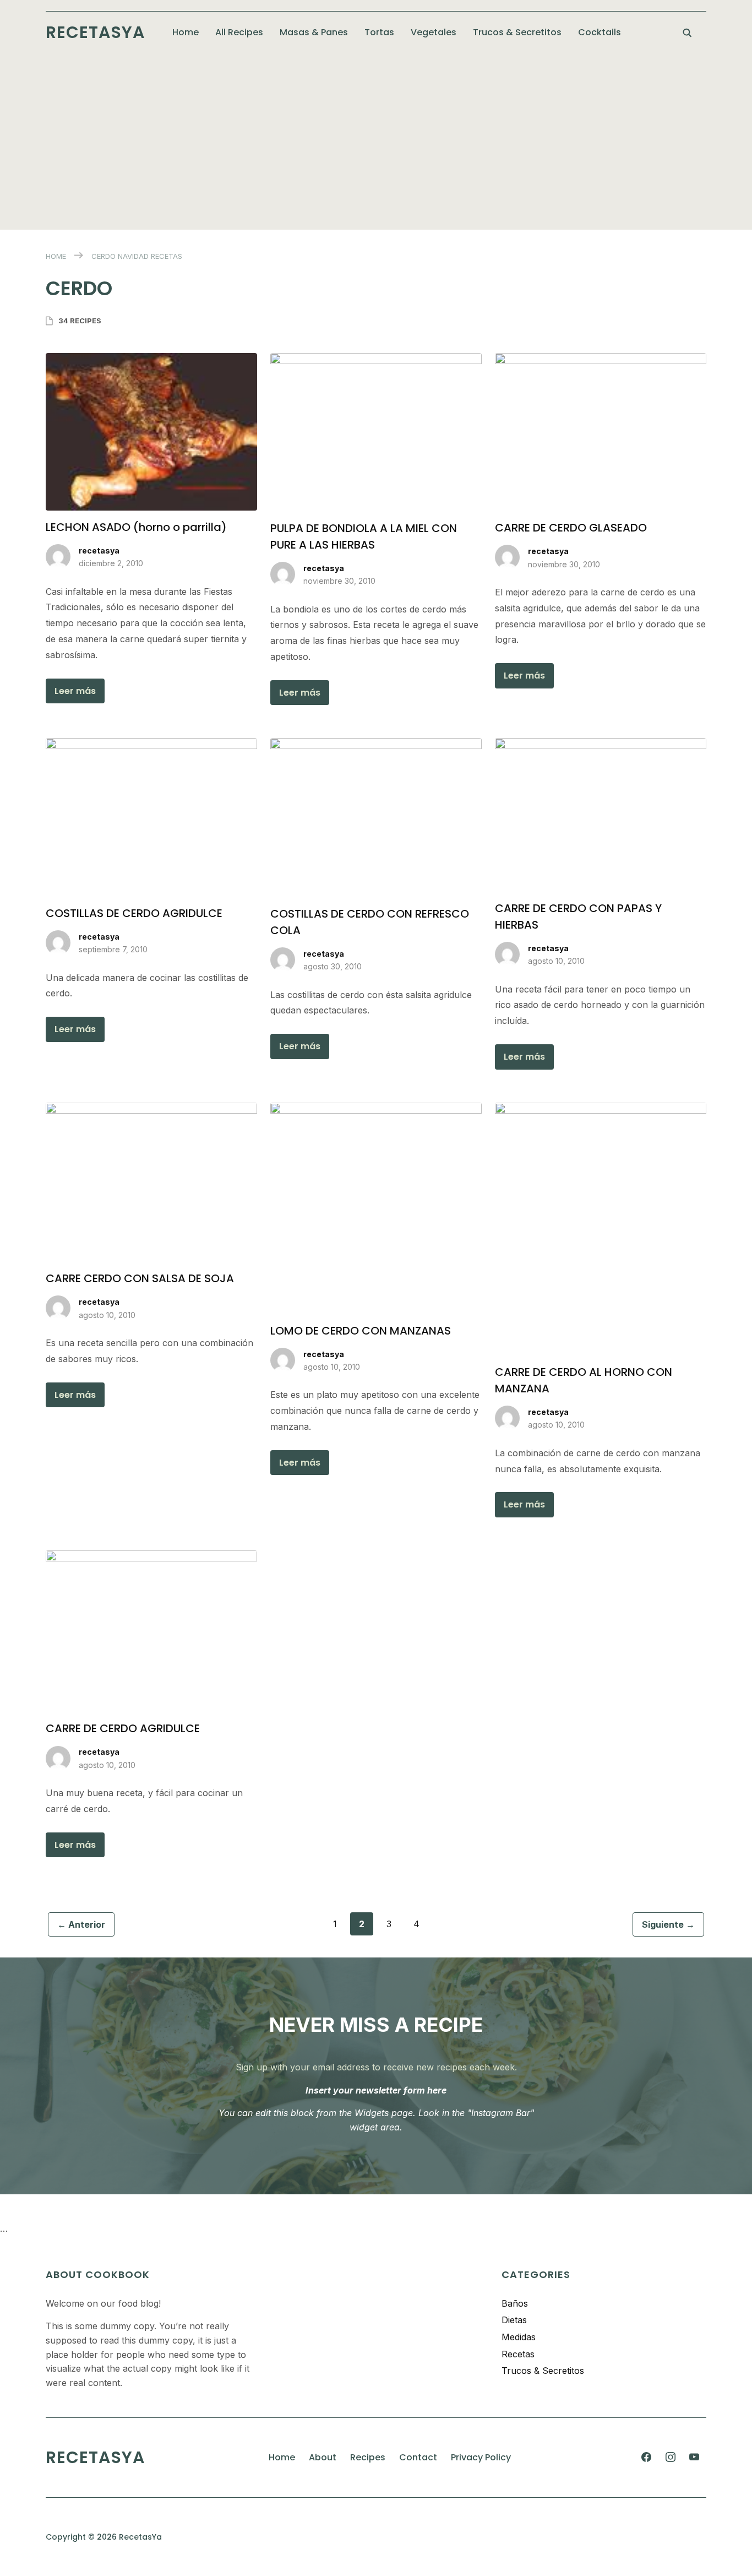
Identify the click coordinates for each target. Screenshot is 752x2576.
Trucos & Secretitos (517, 32)
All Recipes (239, 32)
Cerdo (103, 256)
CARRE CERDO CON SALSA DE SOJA (140, 1278)
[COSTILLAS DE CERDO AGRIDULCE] (151, 745)
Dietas (514, 2320)
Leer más (75, 691)
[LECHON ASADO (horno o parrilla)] (151, 360)
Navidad (133, 256)
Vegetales (434, 32)
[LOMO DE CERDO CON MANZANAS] (376, 1109)
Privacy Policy (481, 2457)
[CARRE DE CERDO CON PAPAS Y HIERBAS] (601, 745)
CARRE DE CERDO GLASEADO (571, 528)
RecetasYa (95, 32)
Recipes (368, 2457)
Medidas (519, 2337)
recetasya (99, 551)
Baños (515, 2303)
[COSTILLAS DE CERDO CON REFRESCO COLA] (376, 745)
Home (186, 32)
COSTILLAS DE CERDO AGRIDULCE (134, 913)
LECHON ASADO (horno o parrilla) (136, 527)
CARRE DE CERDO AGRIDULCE (123, 1728)
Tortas (379, 32)
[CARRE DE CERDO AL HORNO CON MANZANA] (601, 1109)
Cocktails (600, 32)
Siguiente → (668, 1924)
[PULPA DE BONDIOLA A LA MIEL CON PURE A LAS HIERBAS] (376, 360)
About (323, 2457)
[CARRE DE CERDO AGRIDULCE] (151, 1557)
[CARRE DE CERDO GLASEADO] (601, 360)
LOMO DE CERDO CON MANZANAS (361, 1331)
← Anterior (81, 1924)
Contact (418, 2457)
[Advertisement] (376, 136)
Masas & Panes (314, 32)
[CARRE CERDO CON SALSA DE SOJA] (151, 1109)
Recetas (167, 256)
